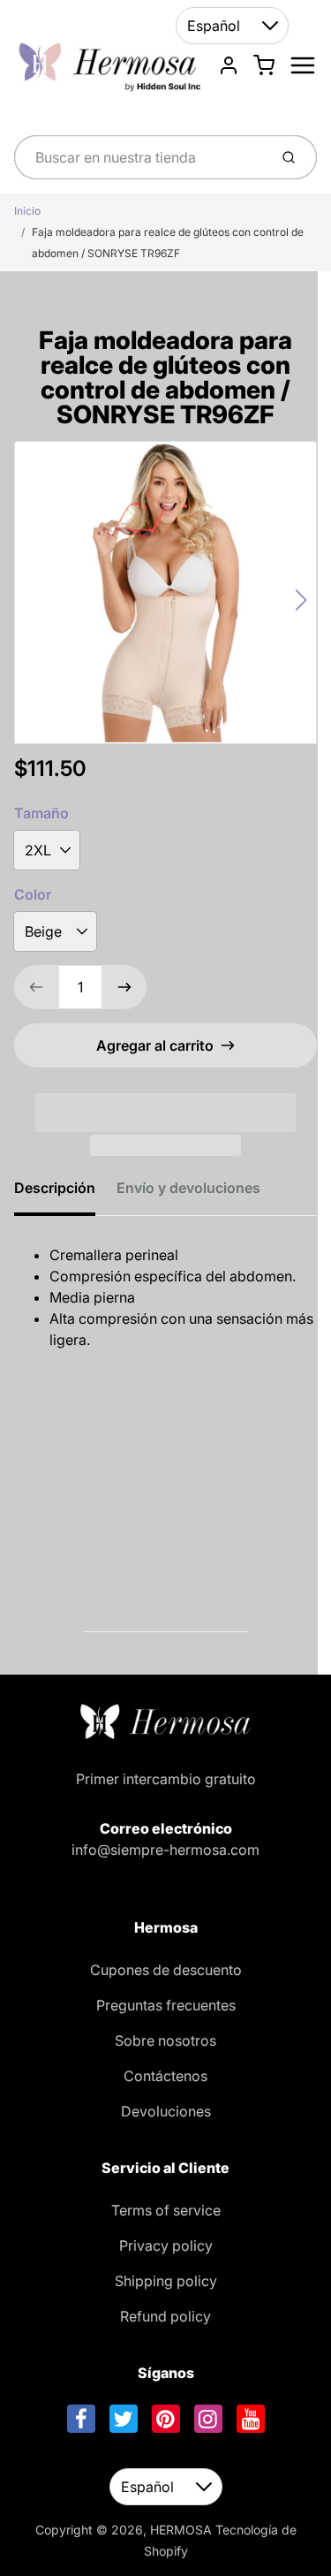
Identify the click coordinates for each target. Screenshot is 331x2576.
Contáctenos (165, 2076)
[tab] (65, 1193)
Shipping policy (166, 2281)
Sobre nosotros (165, 2040)
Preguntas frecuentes (166, 2005)
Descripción (55, 1188)
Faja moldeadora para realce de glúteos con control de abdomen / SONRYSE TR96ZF (168, 243)
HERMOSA (181, 2530)
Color (33, 894)
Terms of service (166, 2210)
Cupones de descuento (166, 1970)
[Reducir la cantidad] (36, 987)
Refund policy (165, 2316)
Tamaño (41, 813)
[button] (165, 1101)
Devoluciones (166, 2111)
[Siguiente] (301, 600)
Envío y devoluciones (188, 1188)
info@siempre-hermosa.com (165, 1850)
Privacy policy (166, 2245)
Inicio (27, 211)
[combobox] (139, 157)
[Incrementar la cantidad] (124, 987)
